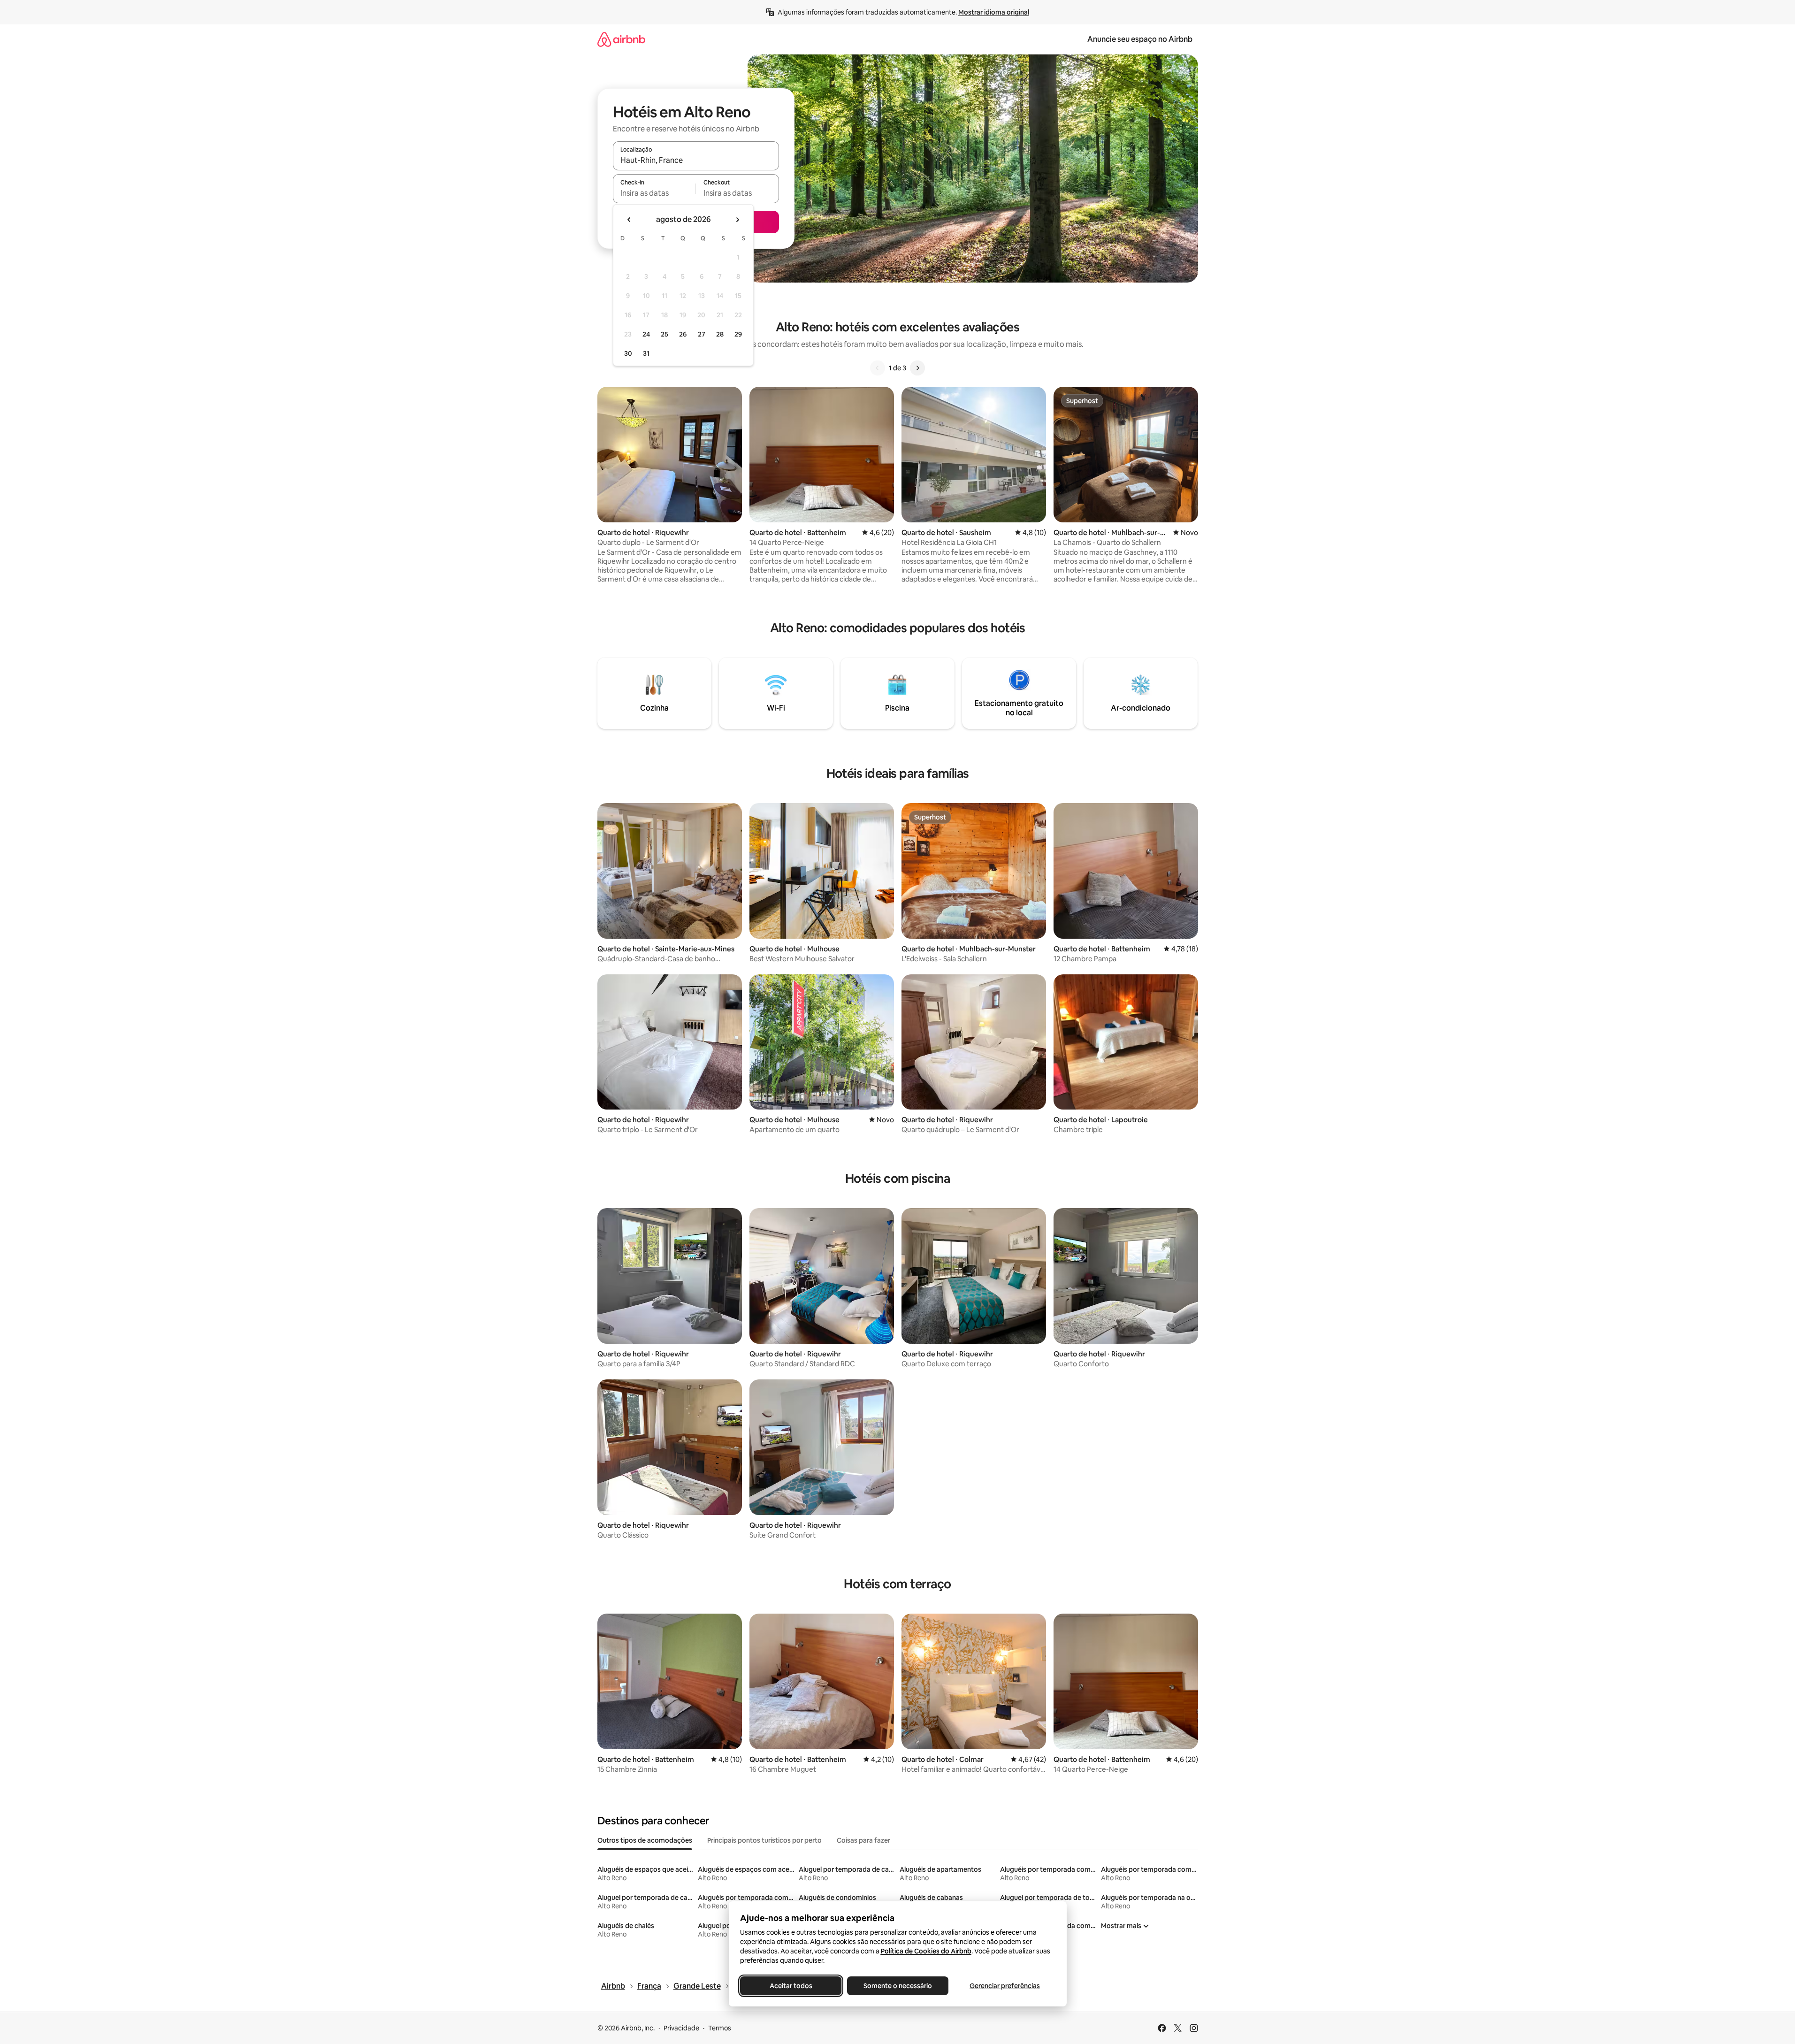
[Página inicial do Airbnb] (621, 39)
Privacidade (681, 2028)
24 (646, 334)
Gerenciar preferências (1005, 1986)
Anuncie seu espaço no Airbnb (1140, 39)
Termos (720, 2028)
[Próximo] (917, 368)
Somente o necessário (898, 1986)
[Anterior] (878, 368)
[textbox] (654, 193)
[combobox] (696, 160)
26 (683, 334)
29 (738, 334)
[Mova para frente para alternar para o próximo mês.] (737, 220)
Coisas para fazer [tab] (863, 1840)
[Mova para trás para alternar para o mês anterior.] (629, 220)
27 (702, 334)
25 (665, 334)
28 (720, 334)
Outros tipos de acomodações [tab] (645, 1840)
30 (628, 353)
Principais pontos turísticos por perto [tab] (764, 1840)
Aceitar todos (791, 1986)
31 (646, 353)
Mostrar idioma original (994, 12)
